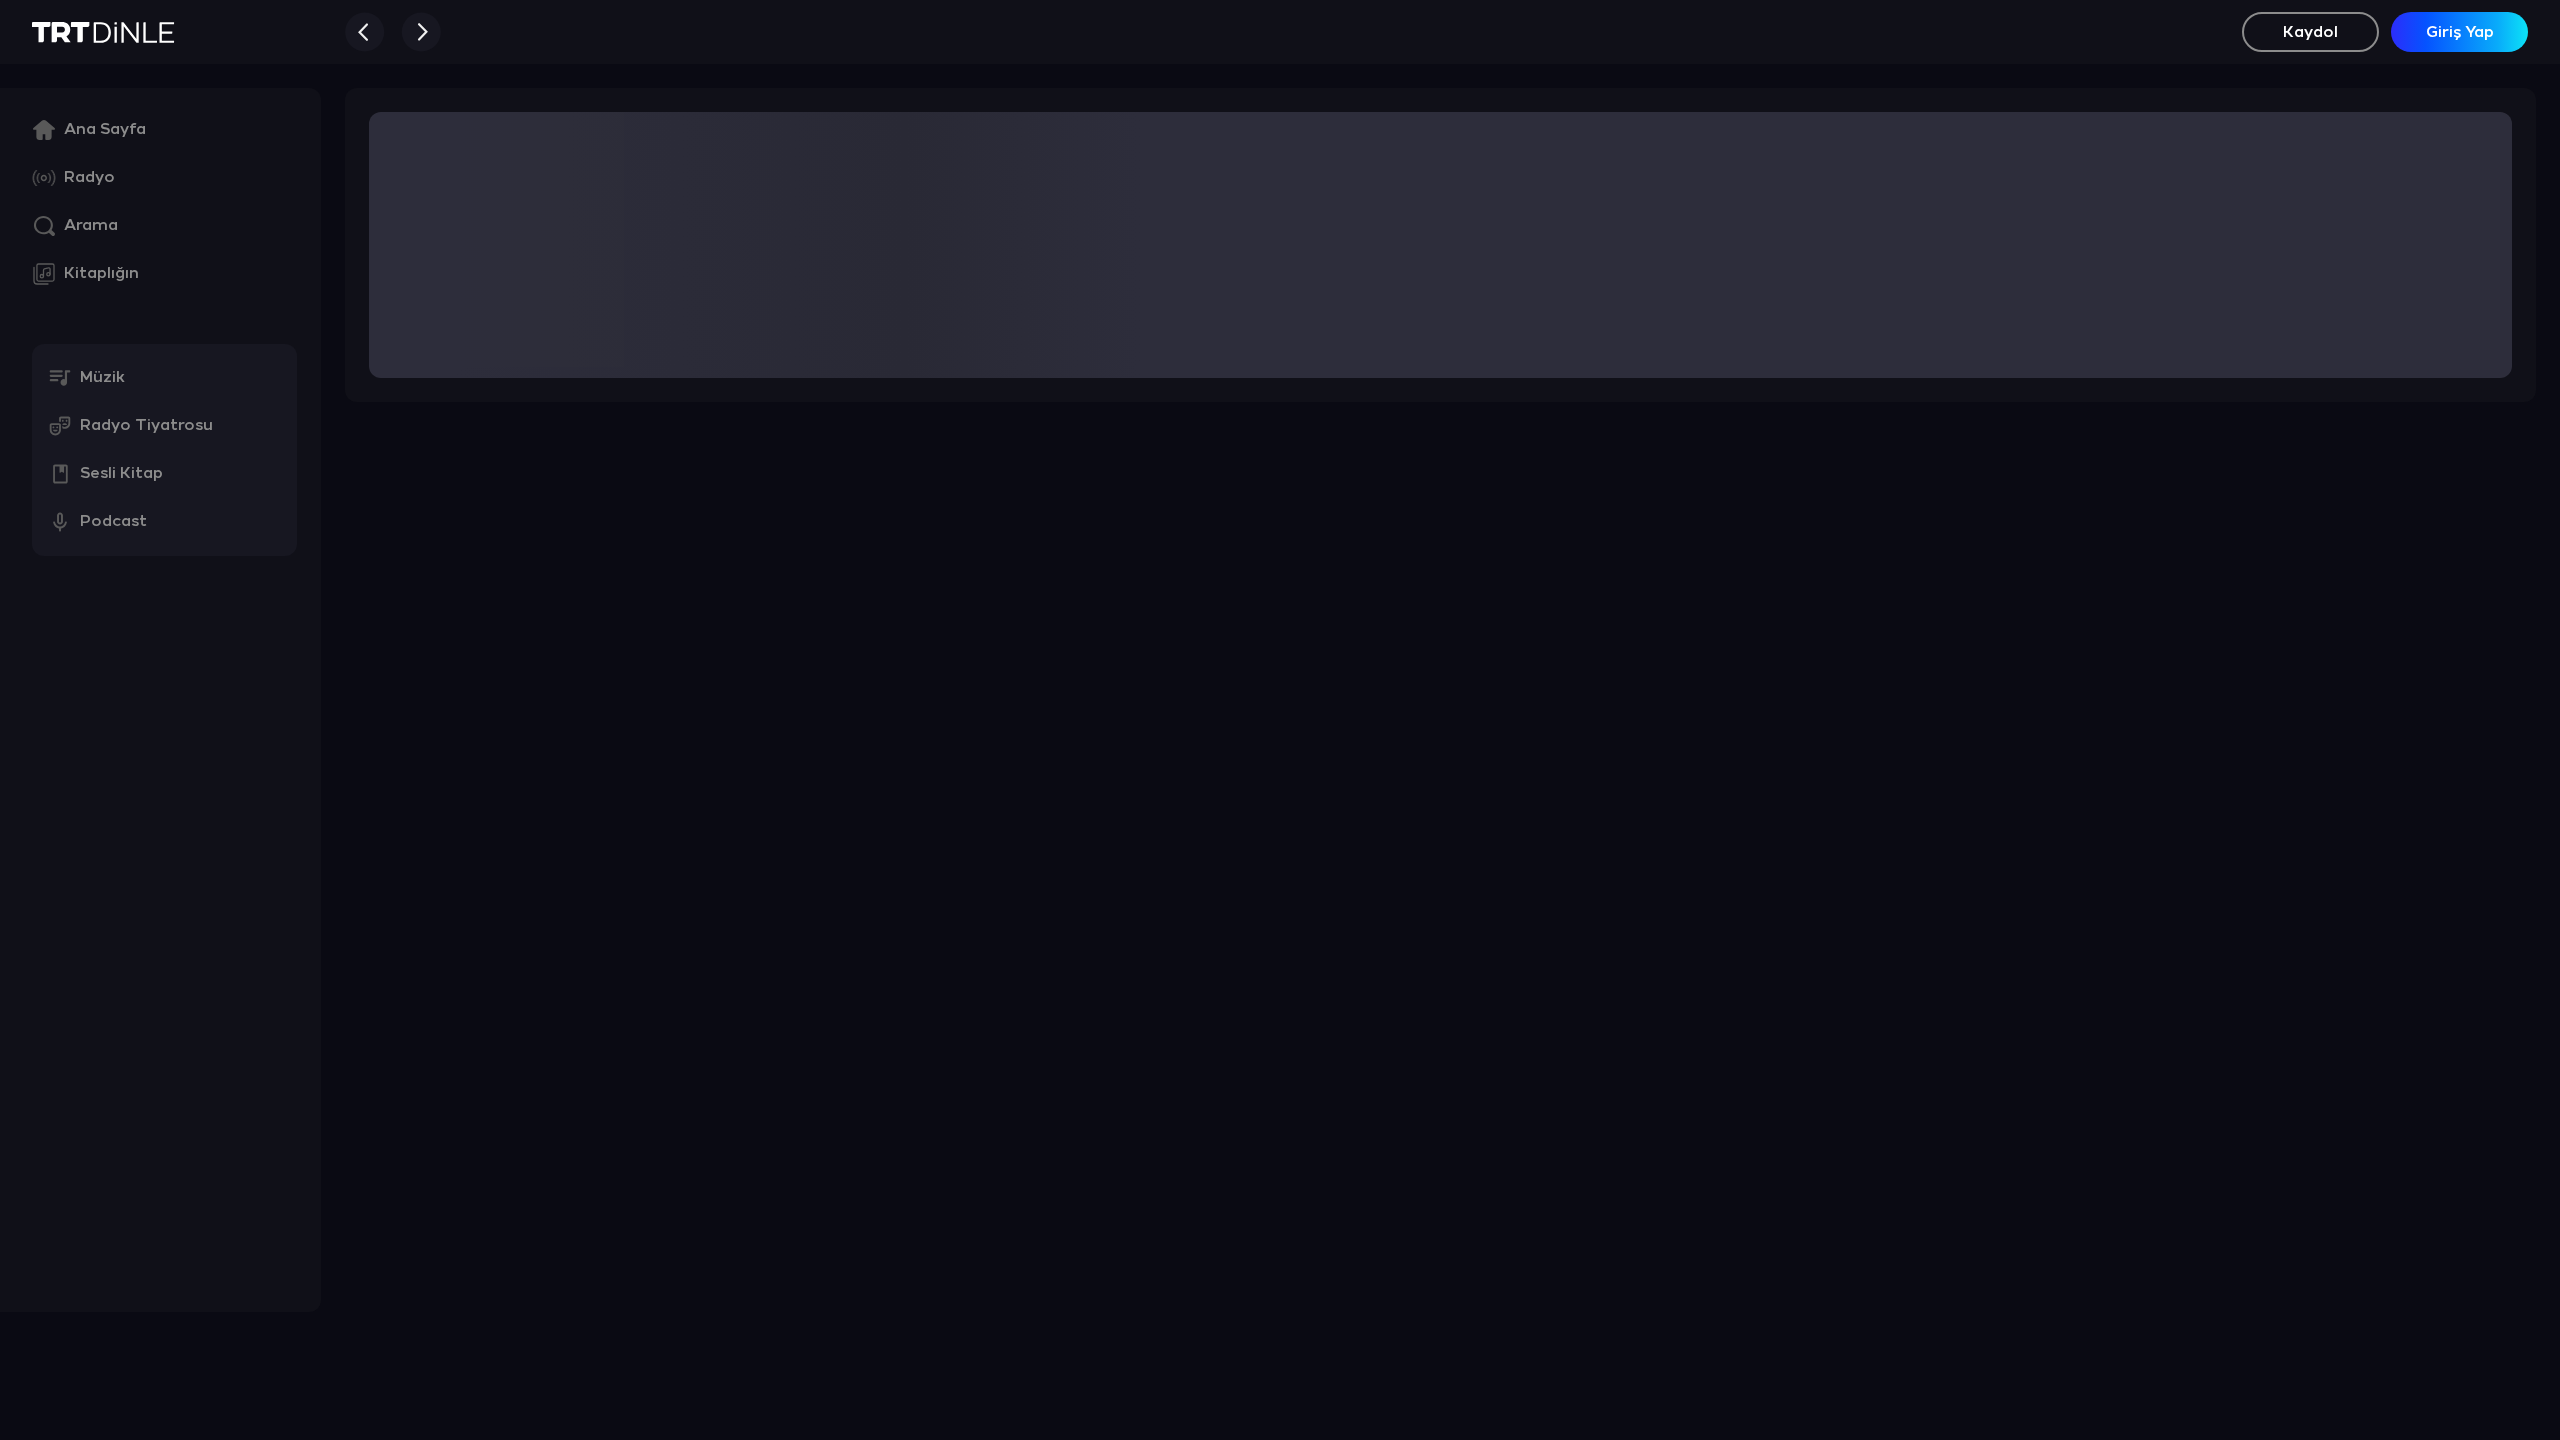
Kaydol (2310, 32)
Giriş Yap (2460, 32)
